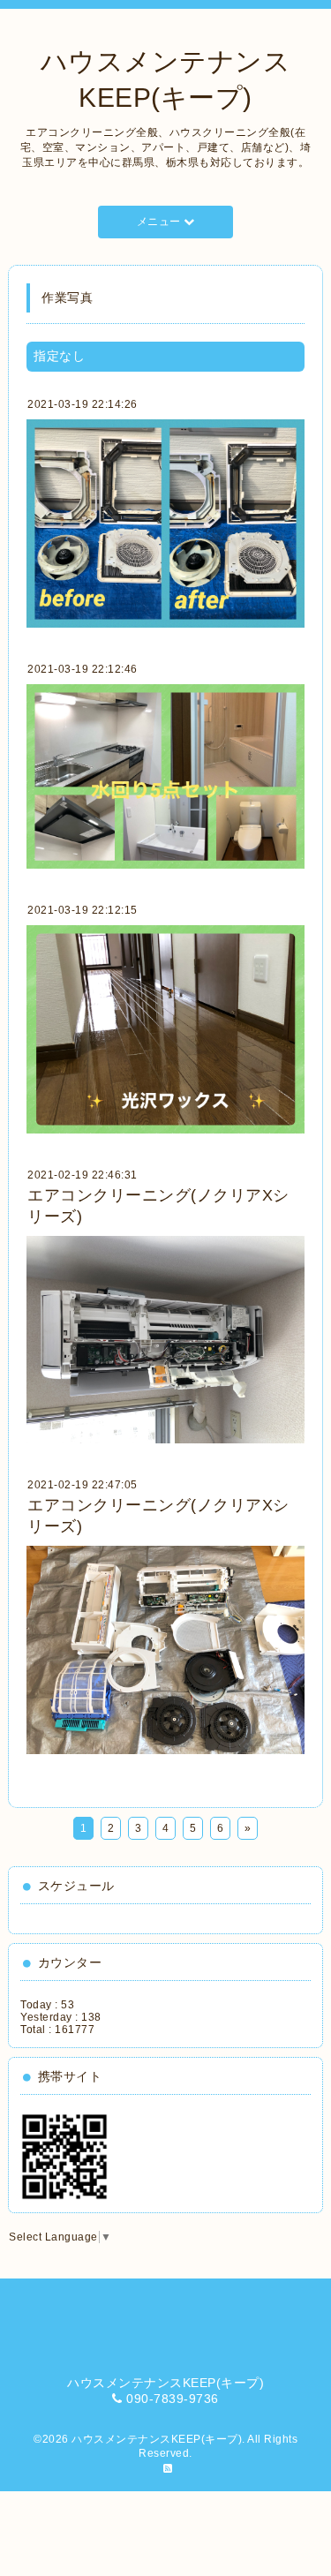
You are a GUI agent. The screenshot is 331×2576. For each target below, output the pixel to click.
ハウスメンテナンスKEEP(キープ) (157, 2439)
